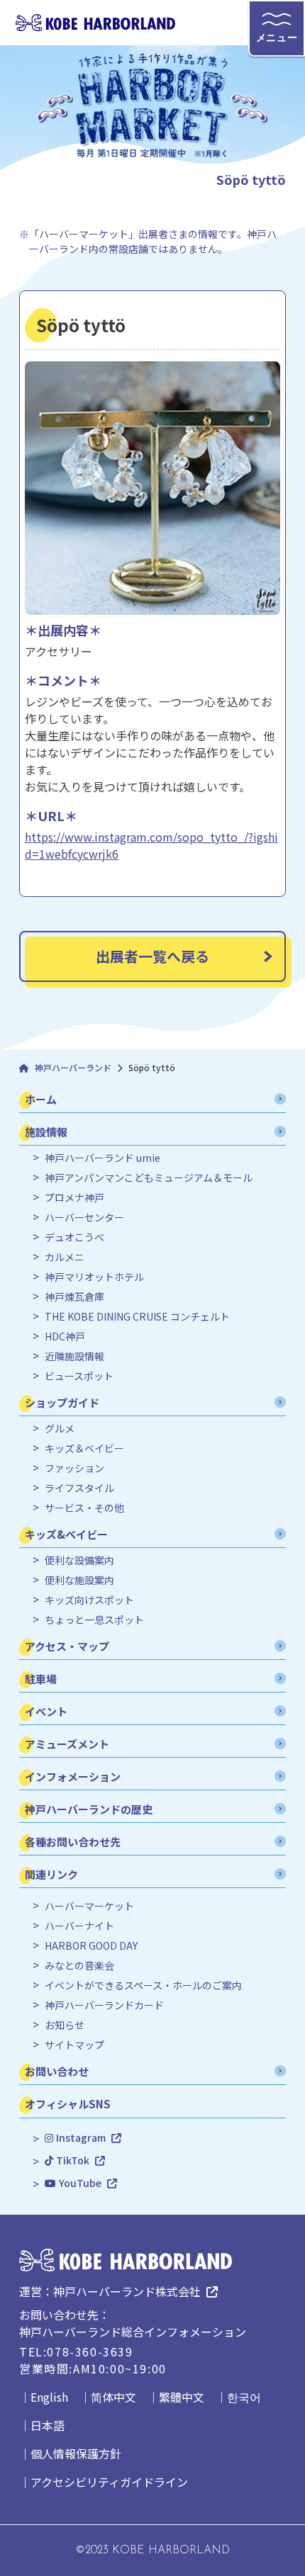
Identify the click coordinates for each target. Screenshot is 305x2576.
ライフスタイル (79, 1488)
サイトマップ (74, 2045)
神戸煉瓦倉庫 (74, 1297)
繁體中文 (182, 2397)
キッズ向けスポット (89, 1600)
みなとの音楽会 (79, 1966)
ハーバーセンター (84, 1218)
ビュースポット (79, 1376)
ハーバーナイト (79, 1926)
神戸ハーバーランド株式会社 (127, 2291)
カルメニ (65, 1257)
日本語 (48, 2425)
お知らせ (65, 2025)
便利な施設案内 (79, 1580)
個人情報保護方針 (76, 2453)
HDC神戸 (65, 1337)
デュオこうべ (74, 1237)
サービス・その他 (84, 1508)
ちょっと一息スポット (94, 1620)
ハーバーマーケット (89, 1906)
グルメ (60, 1429)
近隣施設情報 (74, 1356)
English (49, 2397)
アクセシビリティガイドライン (109, 2482)
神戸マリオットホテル (94, 1277)
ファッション (74, 1468)
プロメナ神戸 (74, 1198)
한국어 (244, 2397)
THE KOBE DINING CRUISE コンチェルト (137, 1317)
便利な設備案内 (79, 1560)
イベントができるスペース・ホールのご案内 (143, 1985)
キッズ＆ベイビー (84, 1448)
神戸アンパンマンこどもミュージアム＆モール (149, 1178)
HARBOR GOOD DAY (91, 1946)
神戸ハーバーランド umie (102, 1158)
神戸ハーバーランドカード (104, 2005)
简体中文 (113, 2397)
